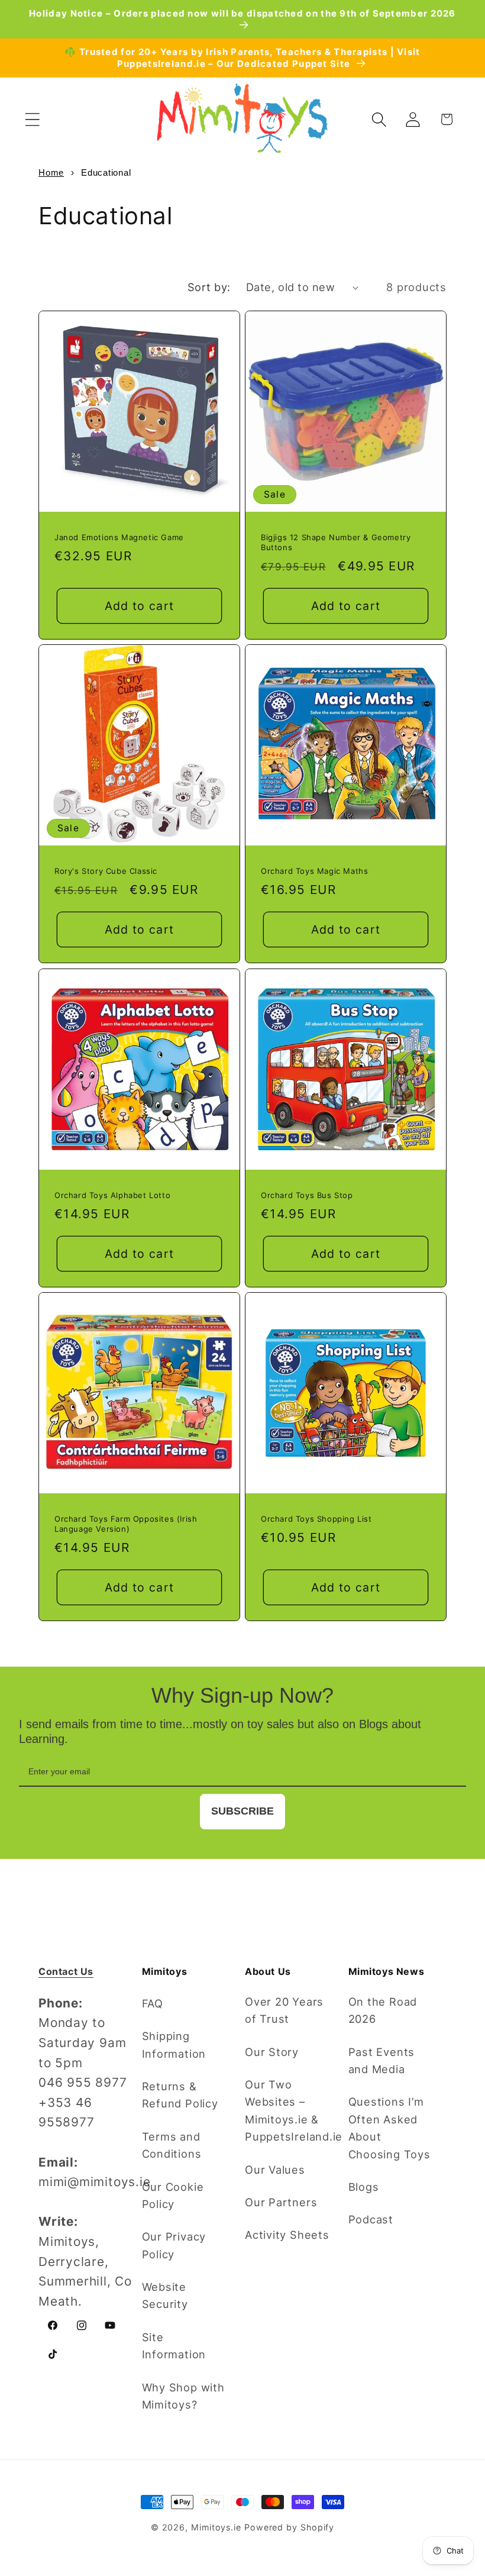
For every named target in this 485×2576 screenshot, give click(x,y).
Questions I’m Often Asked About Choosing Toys (389, 2128)
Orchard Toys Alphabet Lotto (112, 1195)
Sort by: (209, 287)
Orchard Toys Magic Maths (314, 871)
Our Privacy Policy (174, 2245)
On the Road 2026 (383, 2010)
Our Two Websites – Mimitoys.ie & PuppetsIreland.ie (294, 2110)
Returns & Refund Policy (180, 2095)
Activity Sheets (287, 2235)
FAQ (153, 2003)
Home (51, 172)
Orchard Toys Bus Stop (307, 1195)
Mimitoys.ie (216, 2527)
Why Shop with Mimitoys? (183, 2396)
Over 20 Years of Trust (284, 2010)
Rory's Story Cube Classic (106, 871)
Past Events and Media (382, 2060)
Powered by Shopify (289, 2527)
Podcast (371, 2219)
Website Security (165, 2295)
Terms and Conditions (172, 2145)
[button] (32, 119)
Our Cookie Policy (173, 2195)
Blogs (364, 2187)
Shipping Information (174, 2044)
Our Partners (281, 2202)
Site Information (174, 2346)
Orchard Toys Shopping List (316, 1519)
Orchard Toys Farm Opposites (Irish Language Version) (126, 1524)
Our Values (275, 2170)
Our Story (272, 2052)
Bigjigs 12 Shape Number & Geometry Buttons (336, 542)
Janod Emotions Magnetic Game (119, 537)
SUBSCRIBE (242, 1811)
